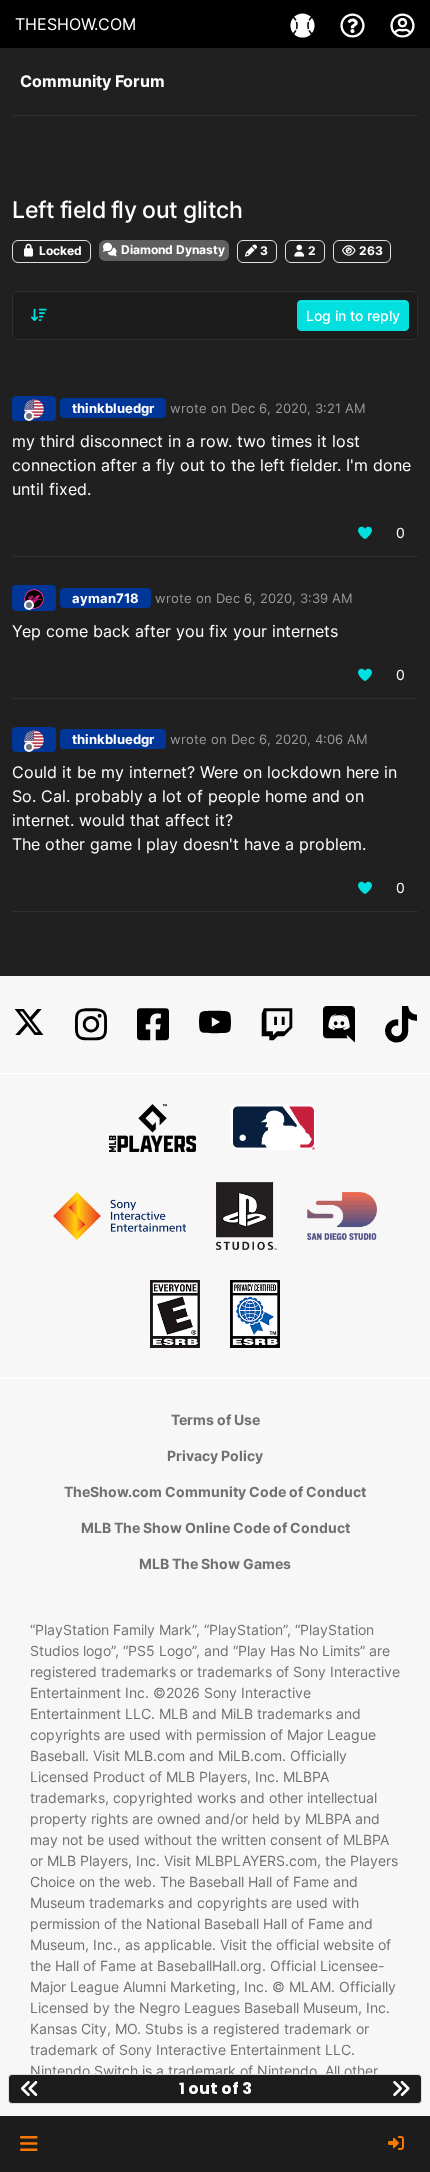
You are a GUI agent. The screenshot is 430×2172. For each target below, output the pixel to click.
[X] (29, 1024)
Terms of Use (215, 1419)
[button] (28, 2144)
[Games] (305, 24)
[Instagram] (91, 1024)
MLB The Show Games (215, 1563)
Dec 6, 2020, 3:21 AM (298, 408)
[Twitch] (277, 1024)
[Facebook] (153, 1024)
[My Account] (402, 24)
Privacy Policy (215, 1455)
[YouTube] (215, 1024)
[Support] (355, 24)
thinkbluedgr (113, 408)
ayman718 (105, 598)
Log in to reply (353, 315)
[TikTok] (401, 1024)
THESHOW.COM (75, 24)
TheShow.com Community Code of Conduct (215, 1491)
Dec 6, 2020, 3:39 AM (284, 598)
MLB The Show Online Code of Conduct (215, 1527)
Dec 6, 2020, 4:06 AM (299, 739)
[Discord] (339, 1024)
